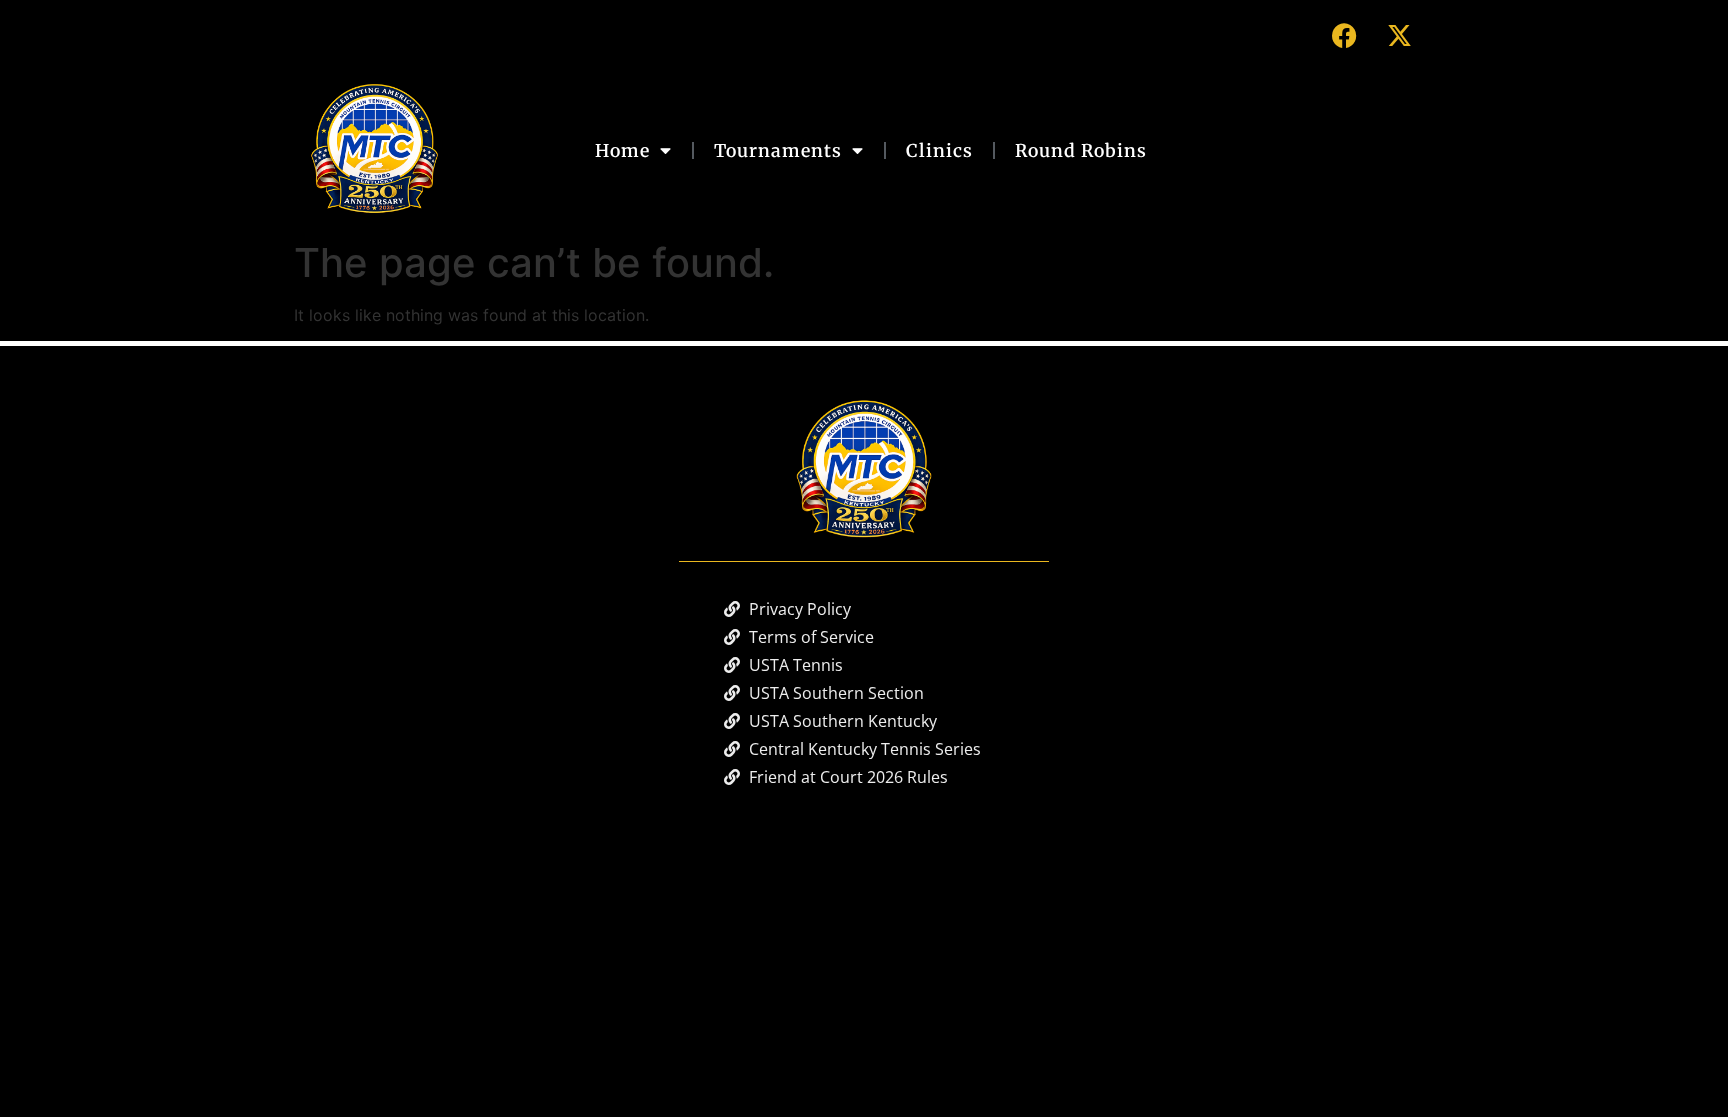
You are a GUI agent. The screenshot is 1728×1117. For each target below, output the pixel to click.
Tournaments (778, 151)
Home (622, 151)
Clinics (939, 151)
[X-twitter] (1399, 35)
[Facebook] (1344, 35)
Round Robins (1081, 151)
